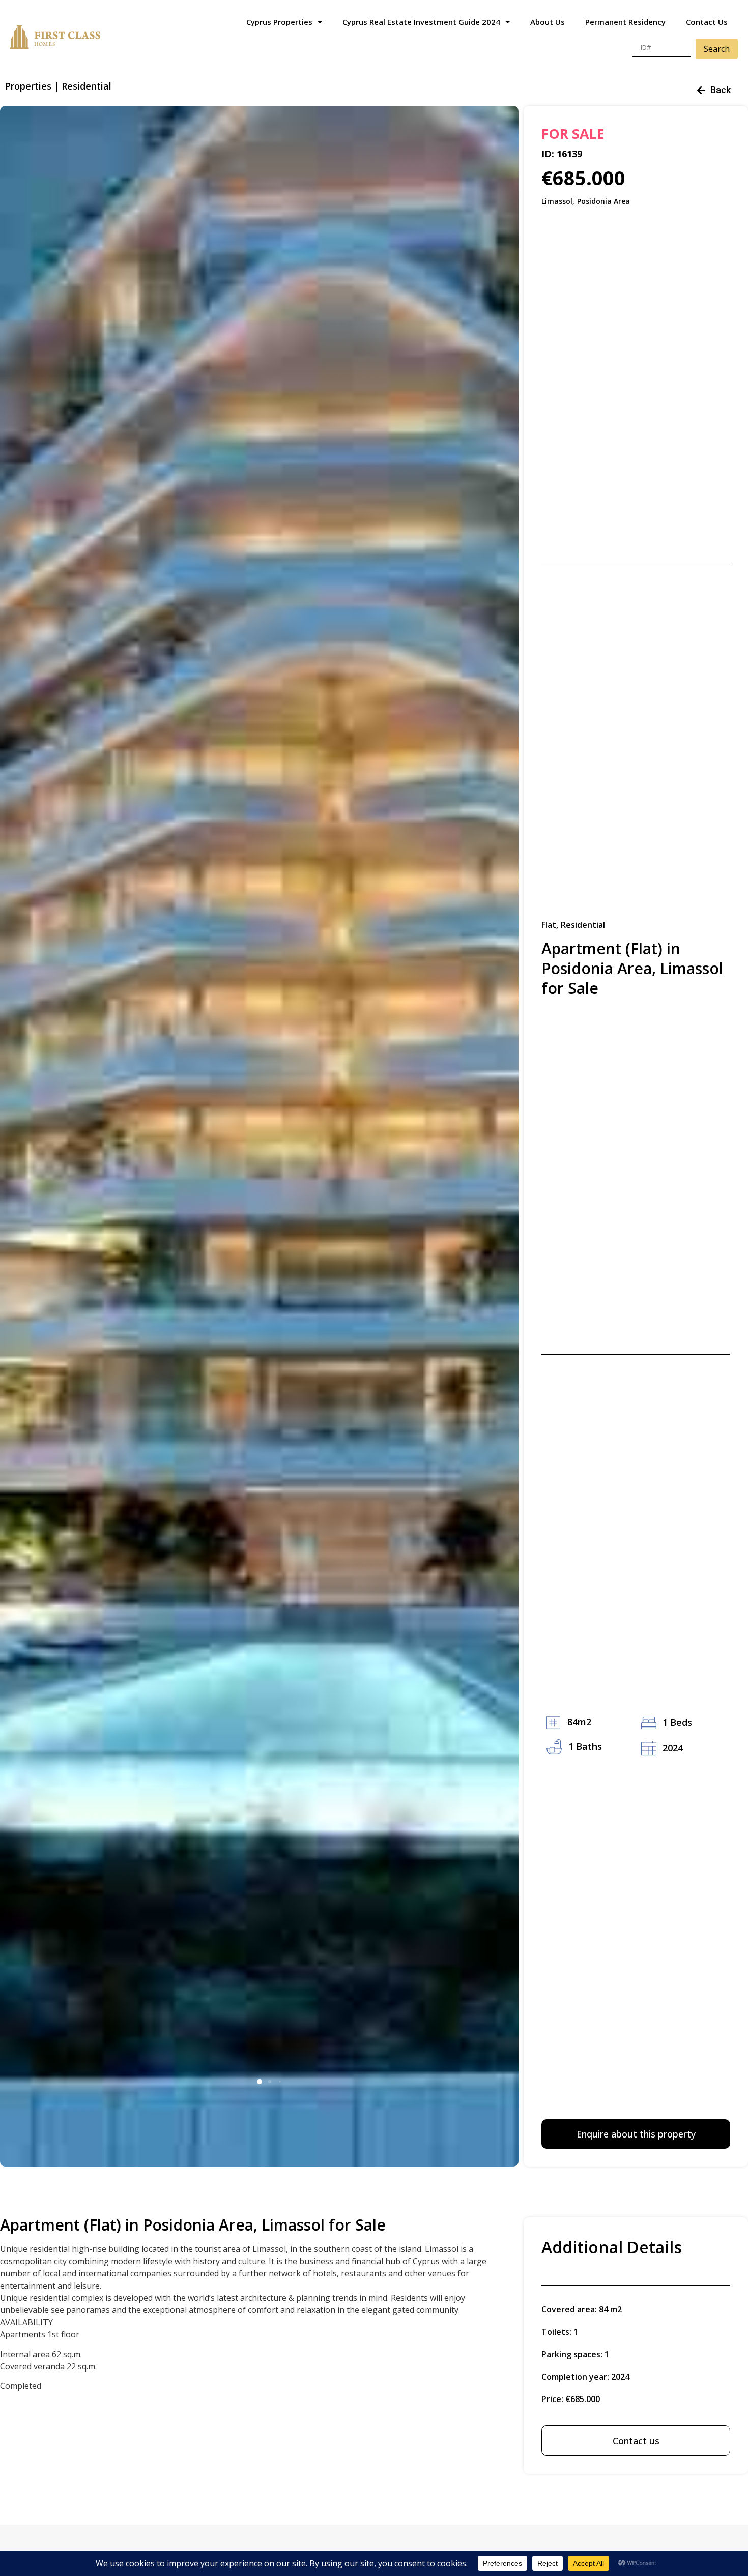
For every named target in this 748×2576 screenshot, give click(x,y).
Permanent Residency (625, 22)
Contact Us (707, 22)
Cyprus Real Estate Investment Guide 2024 (421, 22)
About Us (548, 22)
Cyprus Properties (279, 22)
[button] (260, 2082)
